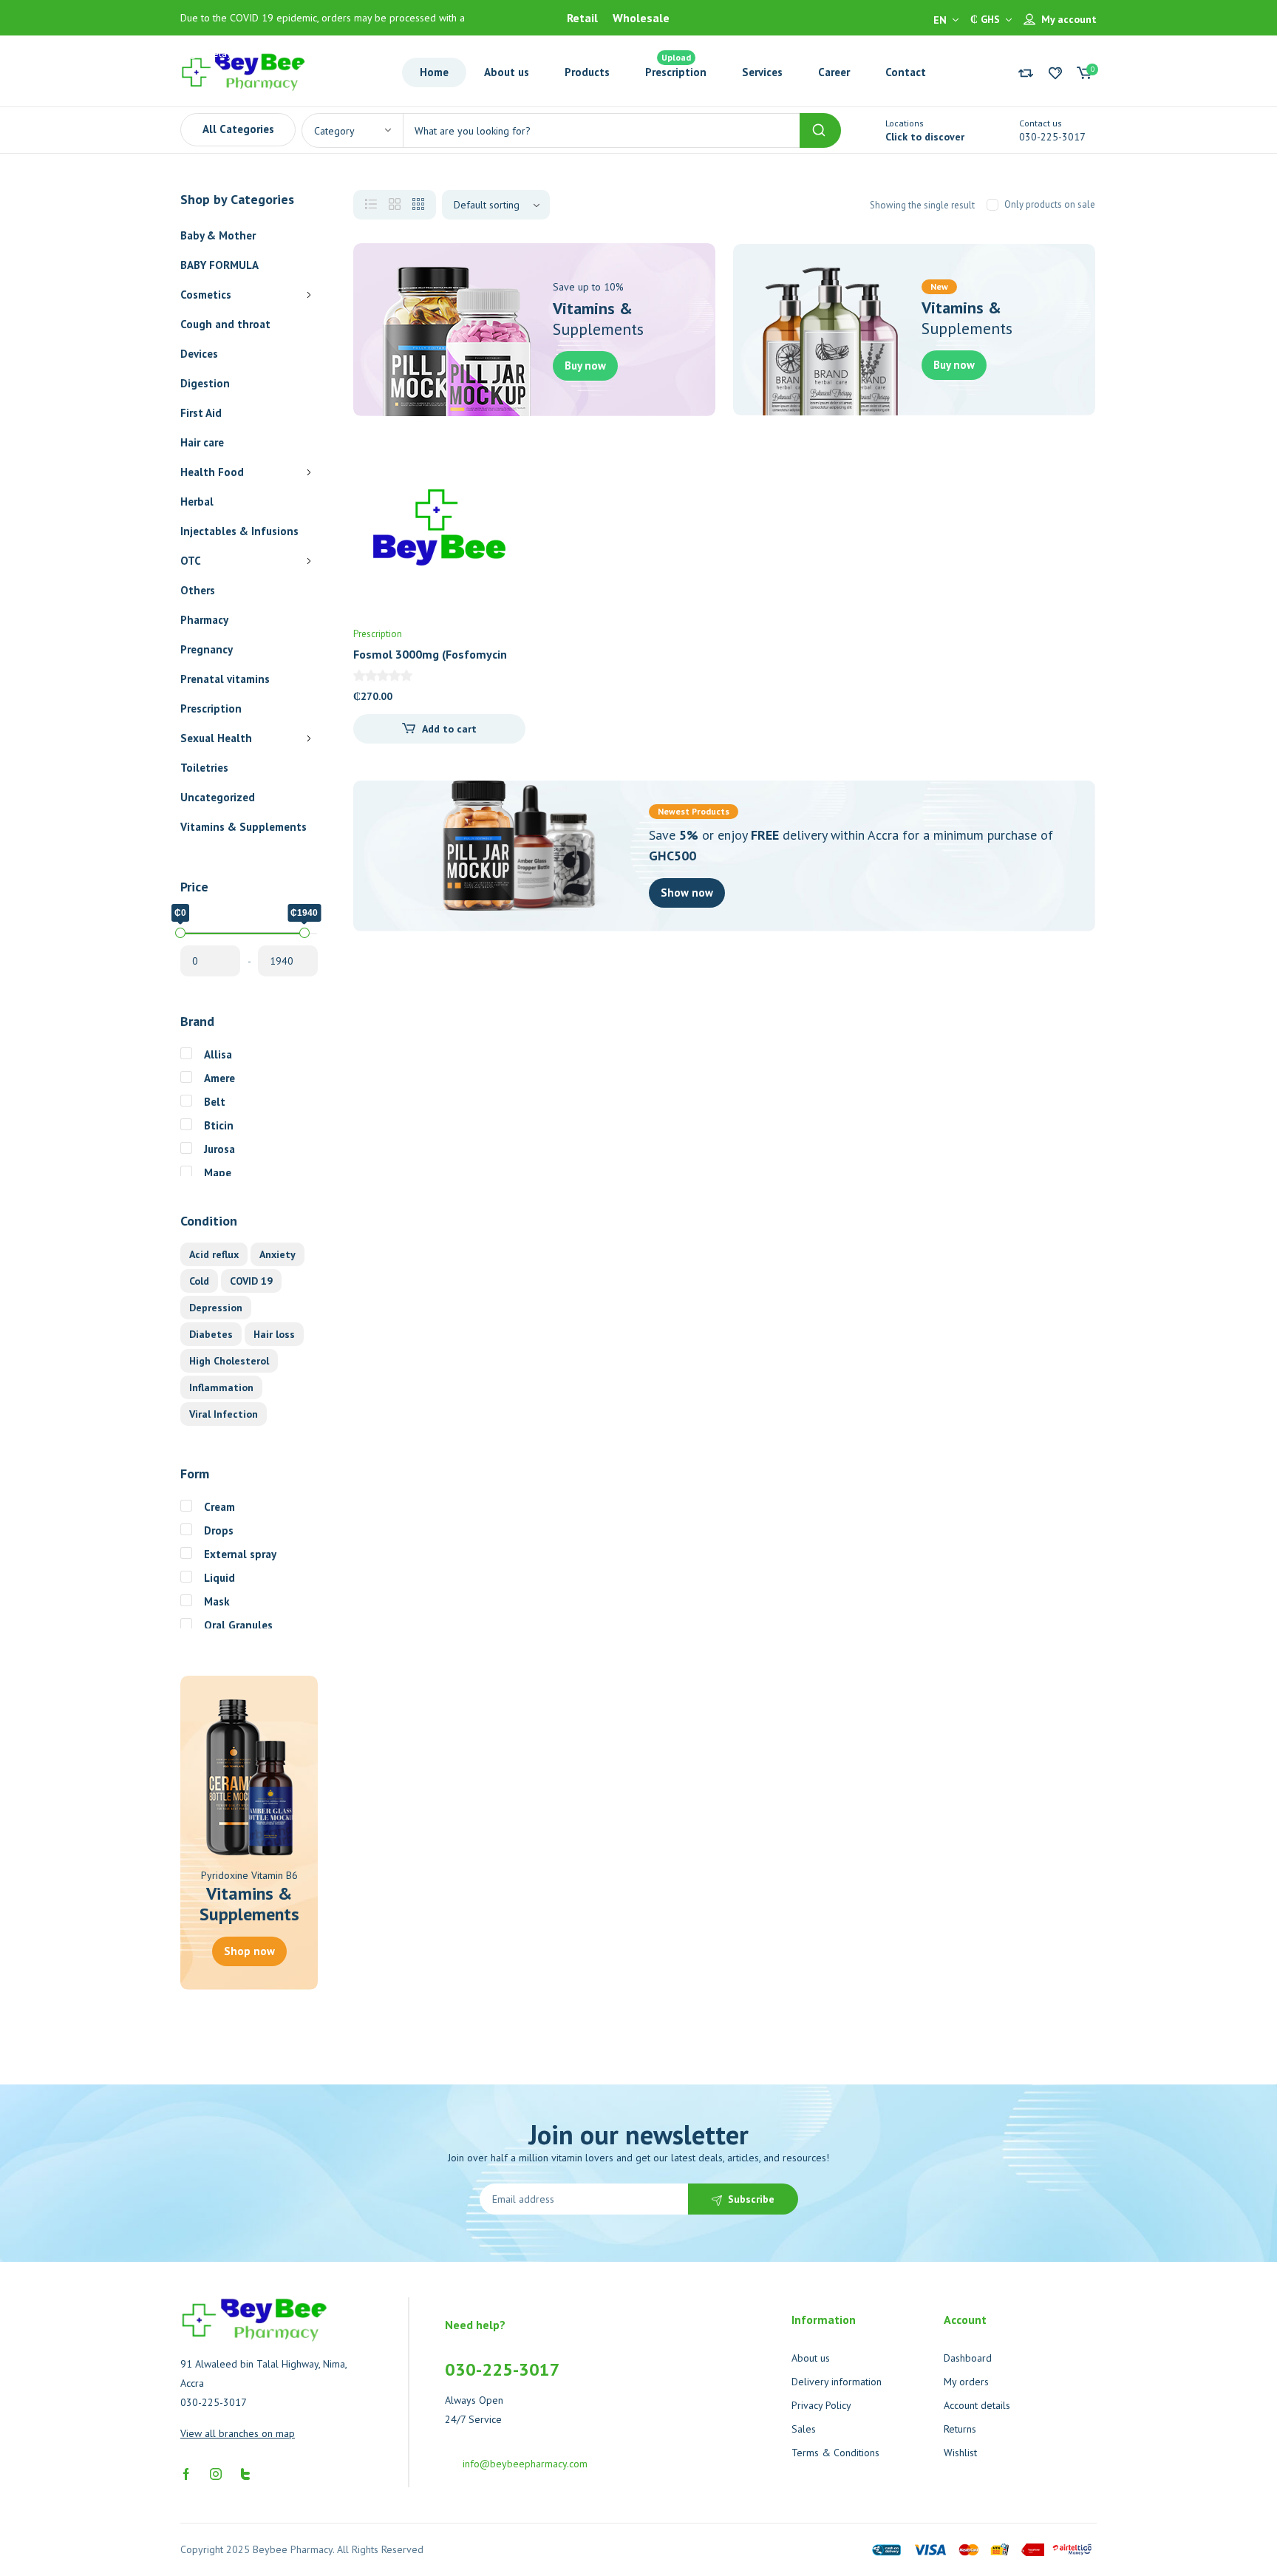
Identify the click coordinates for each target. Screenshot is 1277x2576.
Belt (215, 1102)
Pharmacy (204, 620)
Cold (199, 1281)
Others (198, 590)
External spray (240, 1554)
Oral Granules (238, 1625)
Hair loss (274, 1334)
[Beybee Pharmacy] (243, 71)
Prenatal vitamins (225, 679)
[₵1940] (304, 933)
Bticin (219, 1125)
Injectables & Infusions (239, 531)
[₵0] (180, 933)
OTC (191, 561)
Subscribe (751, 2199)
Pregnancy (207, 649)
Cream (219, 1507)
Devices (199, 354)
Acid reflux (214, 1254)
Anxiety (277, 1254)
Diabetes (211, 1334)
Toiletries (204, 768)
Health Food (212, 472)
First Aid (201, 413)
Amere (219, 1078)
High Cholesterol (229, 1361)
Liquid (219, 1578)
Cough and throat (225, 324)
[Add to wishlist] (502, 465)
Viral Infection (224, 1414)
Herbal (197, 502)
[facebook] (186, 2473)
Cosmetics (206, 295)
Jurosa (219, 1149)
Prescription (211, 708)
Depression (216, 1308)
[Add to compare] (502, 495)
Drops (219, 1530)
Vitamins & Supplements (244, 827)
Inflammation (221, 1387)
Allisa (218, 1054)
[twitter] (245, 2473)
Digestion (205, 383)
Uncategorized (218, 797)
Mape (218, 1173)
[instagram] (216, 2473)
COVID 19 (251, 1281)
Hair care (202, 442)
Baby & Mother (218, 235)
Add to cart (449, 729)
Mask (217, 1601)
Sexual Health (216, 738)
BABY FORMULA (219, 265)
